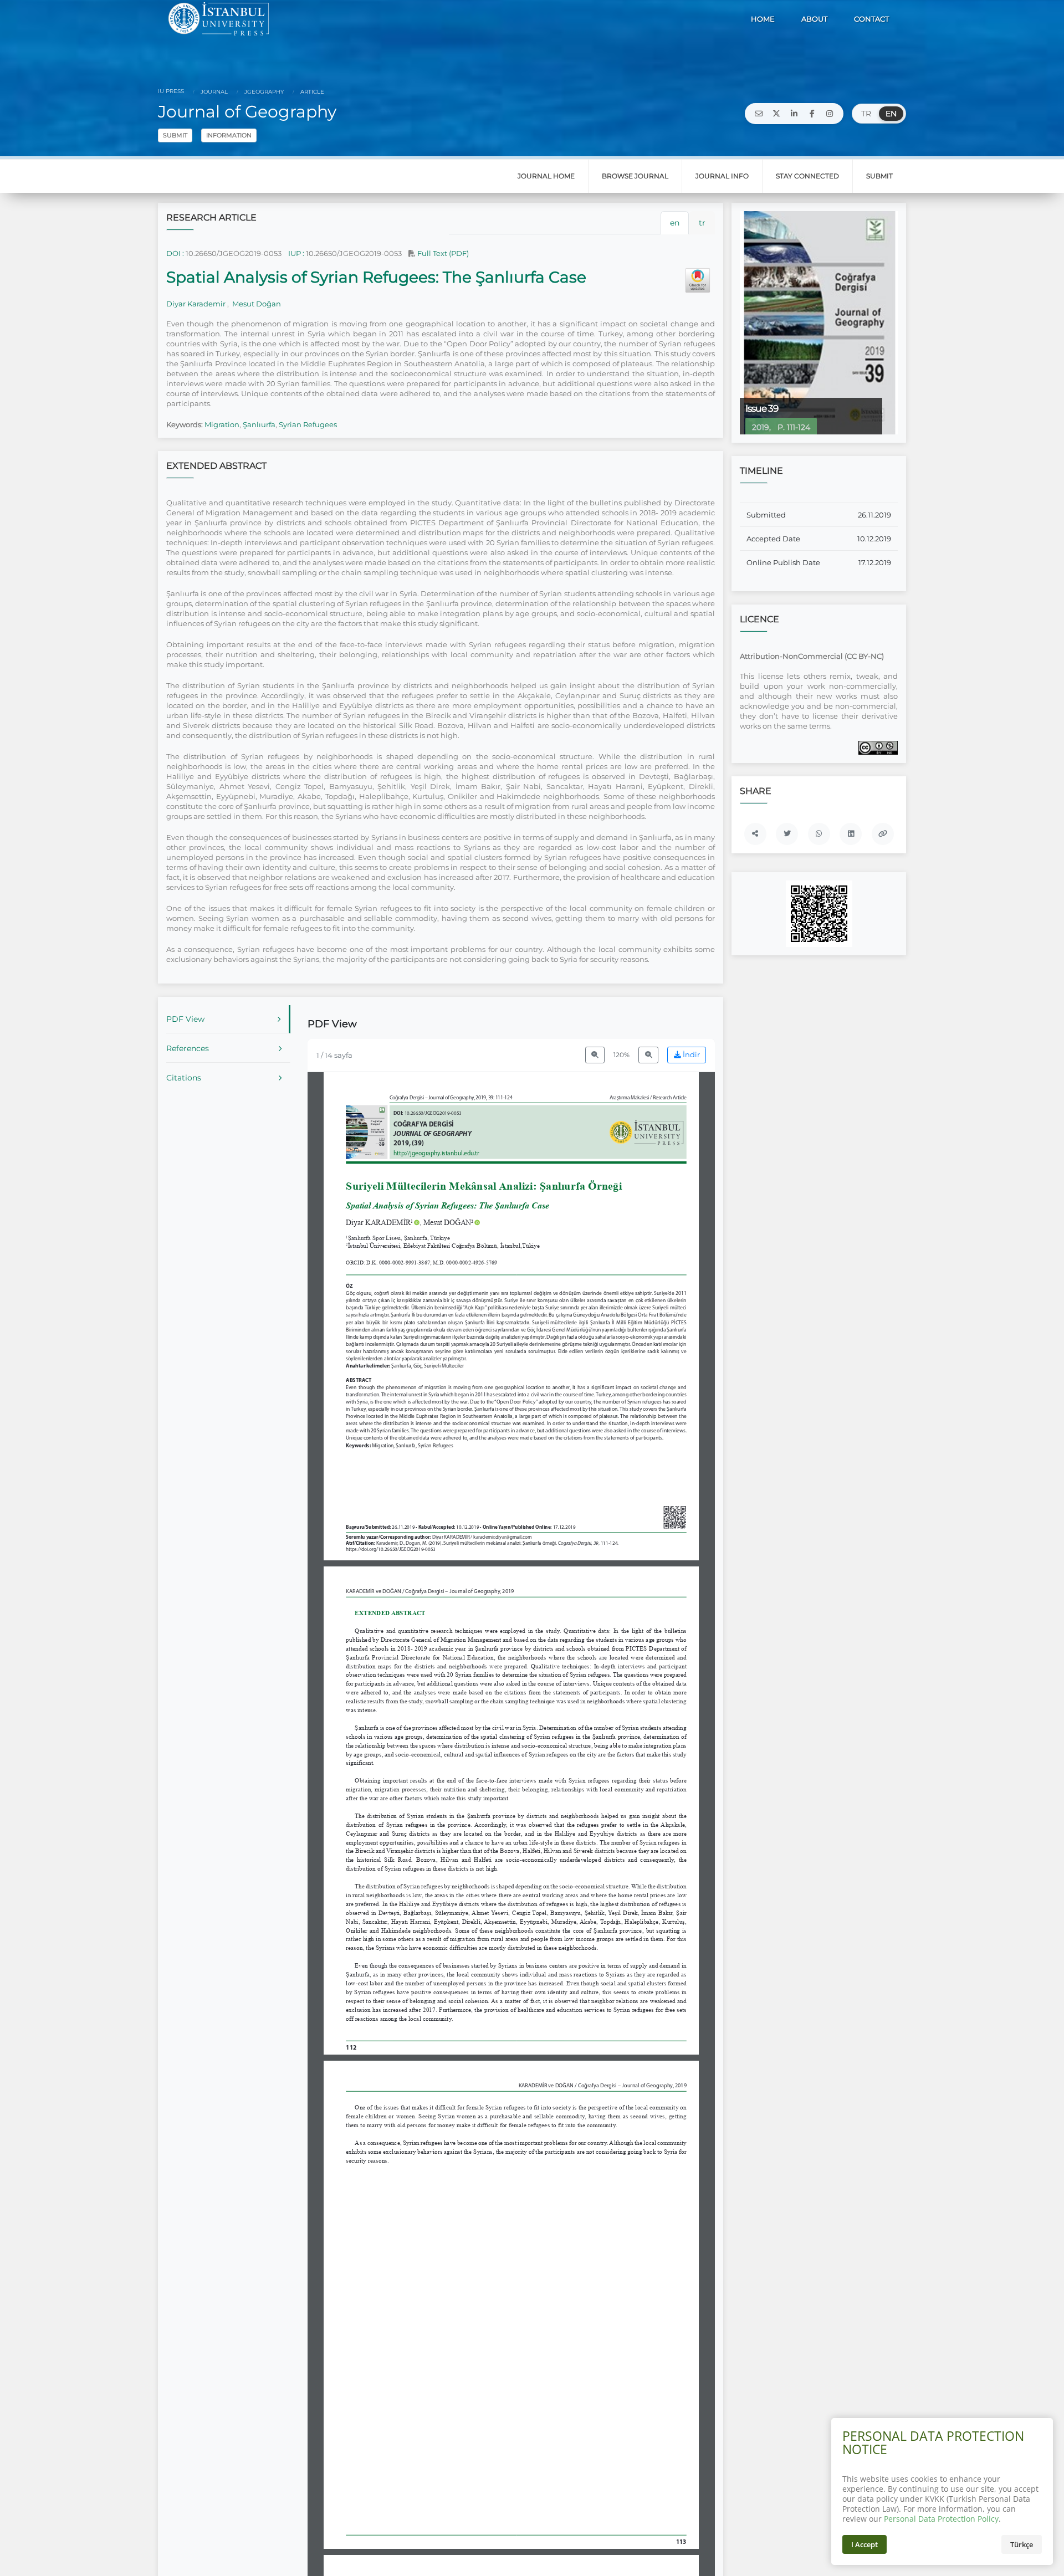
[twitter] (776, 114)
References (188, 1048)
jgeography (263, 92)
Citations (184, 1078)
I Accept (864, 2544)
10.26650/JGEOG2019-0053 (234, 253)
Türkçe (1022, 2544)
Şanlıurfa (259, 424)
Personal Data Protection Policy (941, 2519)
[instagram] (830, 114)
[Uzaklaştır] (595, 1055)
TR (866, 114)
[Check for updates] (698, 280)
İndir (690, 1055)
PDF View (185, 1019)
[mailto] (759, 114)
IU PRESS (171, 91)
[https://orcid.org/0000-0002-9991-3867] (383, 1222)
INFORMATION (229, 135)
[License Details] (878, 747)
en (675, 223)
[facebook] (812, 114)
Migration (222, 424)
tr (702, 223)
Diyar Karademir (197, 304)
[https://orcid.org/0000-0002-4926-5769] (452, 1222)
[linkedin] (794, 114)
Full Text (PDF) (442, 253)
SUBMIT (175, 135)
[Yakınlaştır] (648, 1055)
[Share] (755, 834)
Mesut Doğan (256, 304)
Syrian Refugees (308, 424)
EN (891, 114)
